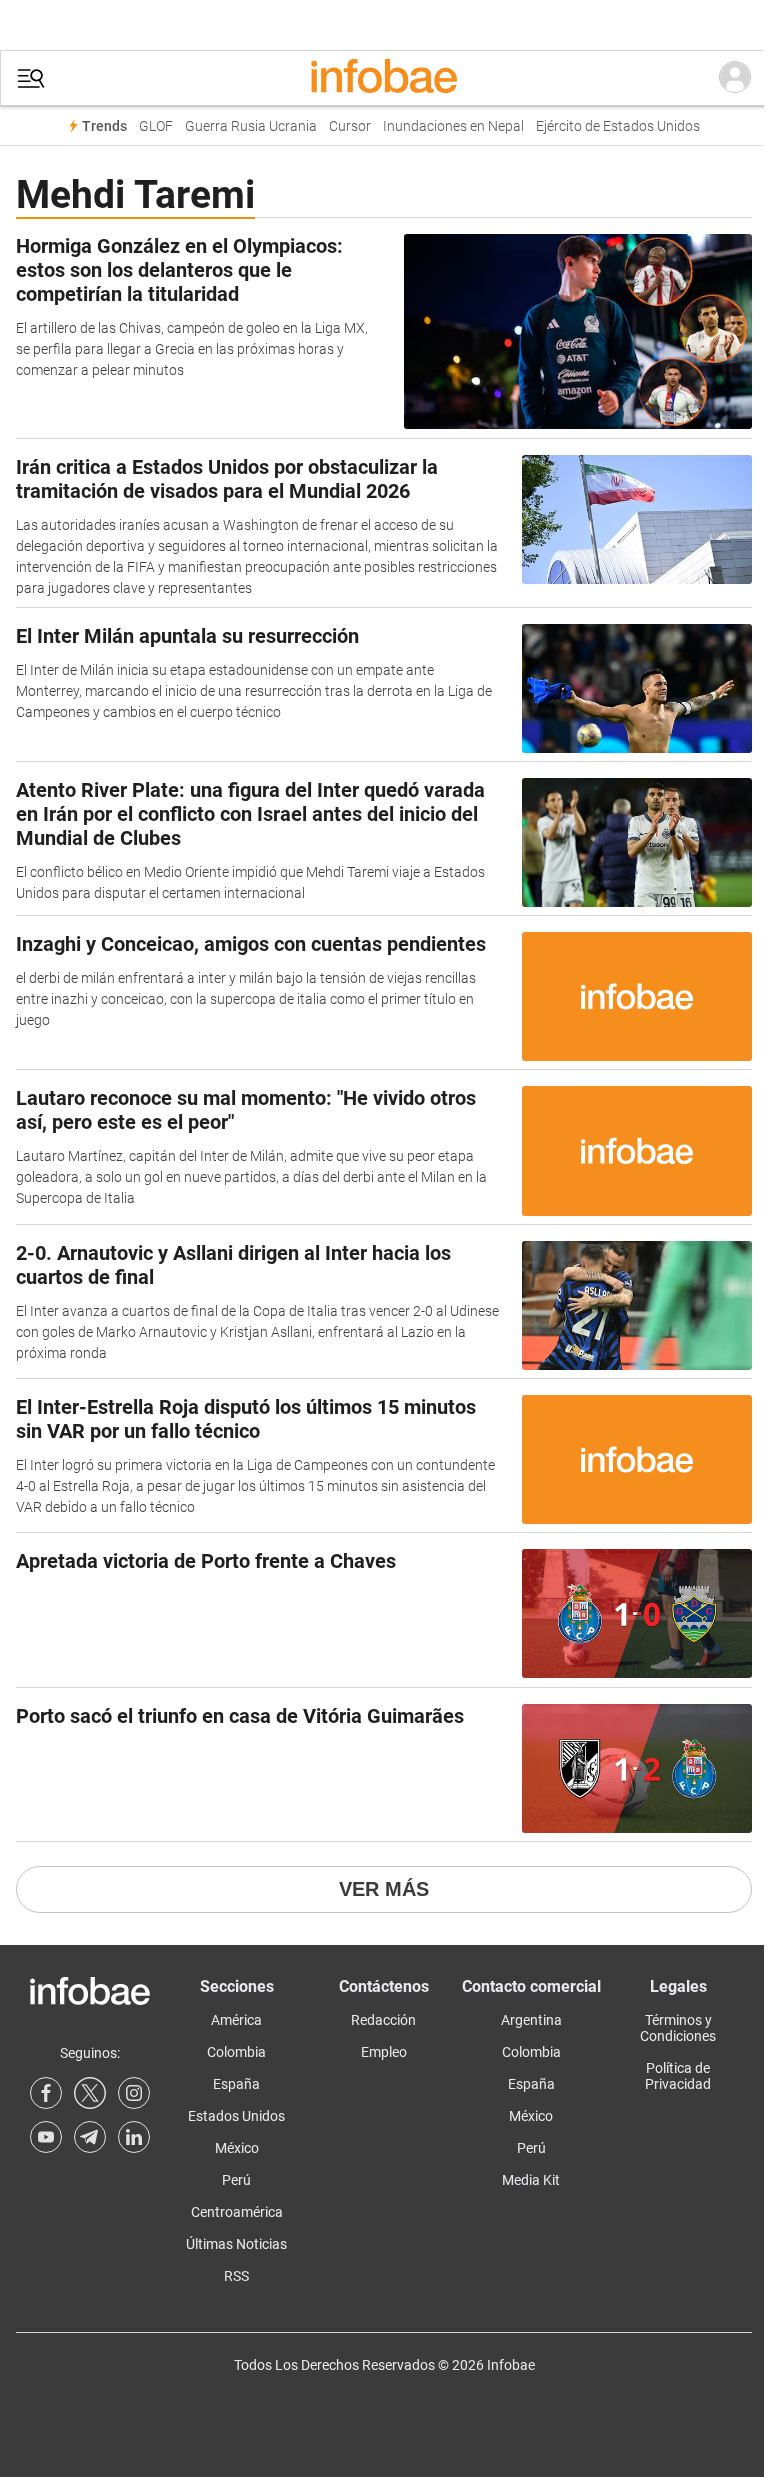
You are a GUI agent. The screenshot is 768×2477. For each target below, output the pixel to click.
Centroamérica (237, 2212)
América (236, 2020)
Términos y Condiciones (678, 2028)
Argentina (531, 2020)
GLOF (156, 126)
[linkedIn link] (134, 2137)
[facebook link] (46, 2093)
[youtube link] (46, 2137)
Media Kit (531, 2180)
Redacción (383, 2020)
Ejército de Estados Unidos (618, 126)
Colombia (236, 2052)
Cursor (350, 126)
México (237, 2148)
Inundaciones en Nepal (453, 126)
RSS (236, 2276)
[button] (31, 78)
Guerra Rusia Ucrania (251, 126)
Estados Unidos (236, 2116)
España (236, 2084)
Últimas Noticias (236, 2244)
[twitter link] (90, 2093)
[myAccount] (735, 78)
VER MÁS (384, 1889)
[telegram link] (90, 2137)
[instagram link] (134, 2093)
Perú (236, 2180)
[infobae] (384, 78)
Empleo (384, 2052)
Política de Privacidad (678, 2076)
